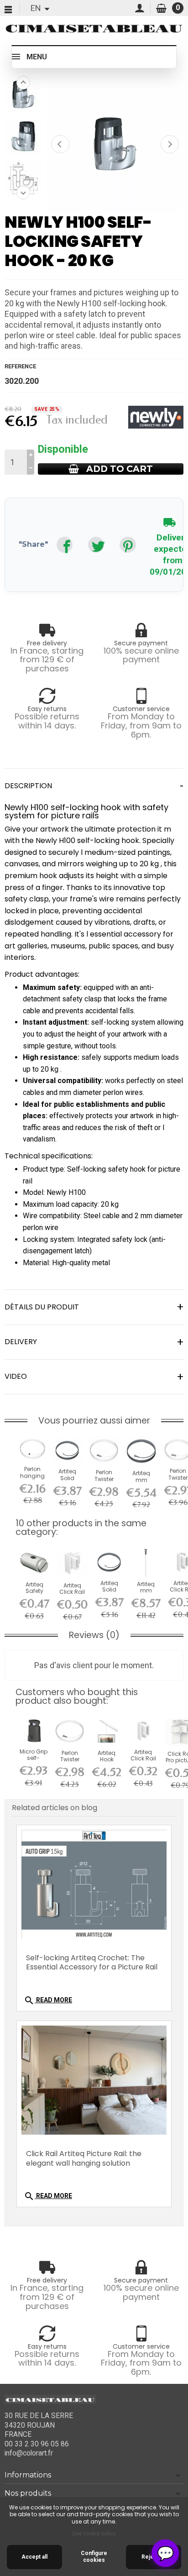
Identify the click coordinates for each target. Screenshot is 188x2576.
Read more (48, 2000)
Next (170, 144)
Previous (60, 144)
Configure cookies (94, 2557)
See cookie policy (94, 2534)
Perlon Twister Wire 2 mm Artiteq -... (104, 1482)
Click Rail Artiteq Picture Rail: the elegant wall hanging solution (84, 2158)
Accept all (34, 2557)
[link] (65, 545)
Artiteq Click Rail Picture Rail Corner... (72, 1595)
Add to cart (120, 469)
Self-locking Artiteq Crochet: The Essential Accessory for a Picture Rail (92, 1963)
